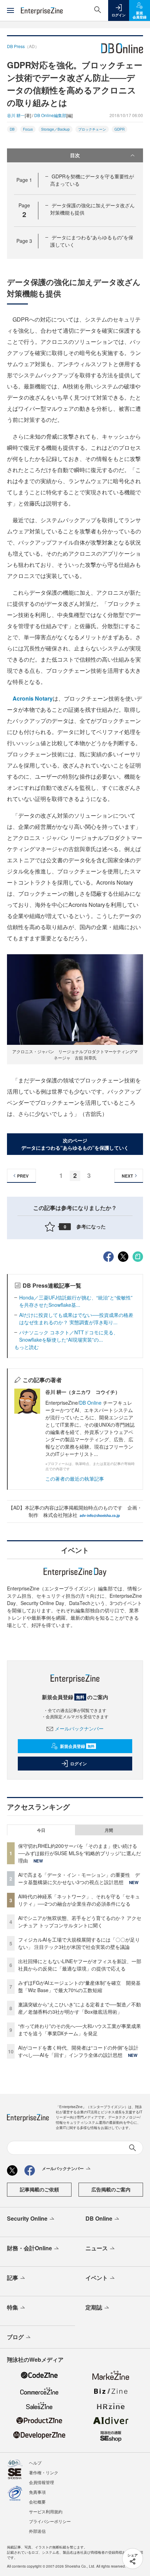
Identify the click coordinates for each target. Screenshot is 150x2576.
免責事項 (37, 2492)
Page (24, 180)
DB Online (91, 1403)
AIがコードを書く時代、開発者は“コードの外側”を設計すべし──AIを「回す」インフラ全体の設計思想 (78, 2051)
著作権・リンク (44, 2472)
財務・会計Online (29, 2248)
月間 (109, 1830)
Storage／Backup (55, 129)
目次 (75, 155)
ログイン (78, 1764)
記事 (13, 2278)
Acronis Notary (33, 698)
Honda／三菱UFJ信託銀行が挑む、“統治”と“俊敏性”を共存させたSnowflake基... (76, 1301)
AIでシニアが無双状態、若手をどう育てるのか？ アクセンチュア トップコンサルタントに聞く (80, 1922)
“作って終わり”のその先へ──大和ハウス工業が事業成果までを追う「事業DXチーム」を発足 (80, 2030)
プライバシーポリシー (50, 2521)
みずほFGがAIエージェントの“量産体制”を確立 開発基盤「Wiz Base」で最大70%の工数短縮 (79, 1986)
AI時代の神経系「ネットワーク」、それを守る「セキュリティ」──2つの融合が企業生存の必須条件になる (79, 1900)
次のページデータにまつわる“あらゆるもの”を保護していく (75, 1144)
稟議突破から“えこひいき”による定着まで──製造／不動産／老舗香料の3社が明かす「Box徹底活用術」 (80, 2008)
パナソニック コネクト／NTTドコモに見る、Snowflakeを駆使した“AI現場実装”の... (69, 1336)
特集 (13, 2307)
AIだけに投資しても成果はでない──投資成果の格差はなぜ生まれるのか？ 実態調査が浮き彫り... (76, 1318)
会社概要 (37, 2502)
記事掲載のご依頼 (39, 2189)
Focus (28, 129)
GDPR (119, 129)
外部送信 (37, 2531)
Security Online (27, 2218)
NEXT (127, 1176)
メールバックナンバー (79, 1728)
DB (12, 129)
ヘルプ (35, 2463)
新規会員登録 (77, 1746)
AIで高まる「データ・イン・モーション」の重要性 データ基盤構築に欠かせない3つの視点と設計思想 (79, 1878)
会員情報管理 (42, 2482)
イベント (97, 2278)
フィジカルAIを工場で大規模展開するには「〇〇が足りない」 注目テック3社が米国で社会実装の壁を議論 (79, 1943)
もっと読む (27, 1347)
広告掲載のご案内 (111, 2189)
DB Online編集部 (50, 115)
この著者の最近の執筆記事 (75, 1479)
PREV (23, 1176)
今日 (41, 1830)
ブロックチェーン (92, 129)
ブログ (15, 2337)
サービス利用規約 (46, 2511)
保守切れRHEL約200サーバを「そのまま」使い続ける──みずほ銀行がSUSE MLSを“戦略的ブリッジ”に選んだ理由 (80, 1853)
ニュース (97, 2248)
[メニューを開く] (10, 10)
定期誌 (94, 2307)
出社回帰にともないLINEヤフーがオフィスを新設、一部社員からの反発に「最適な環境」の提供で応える (80, 1965)
